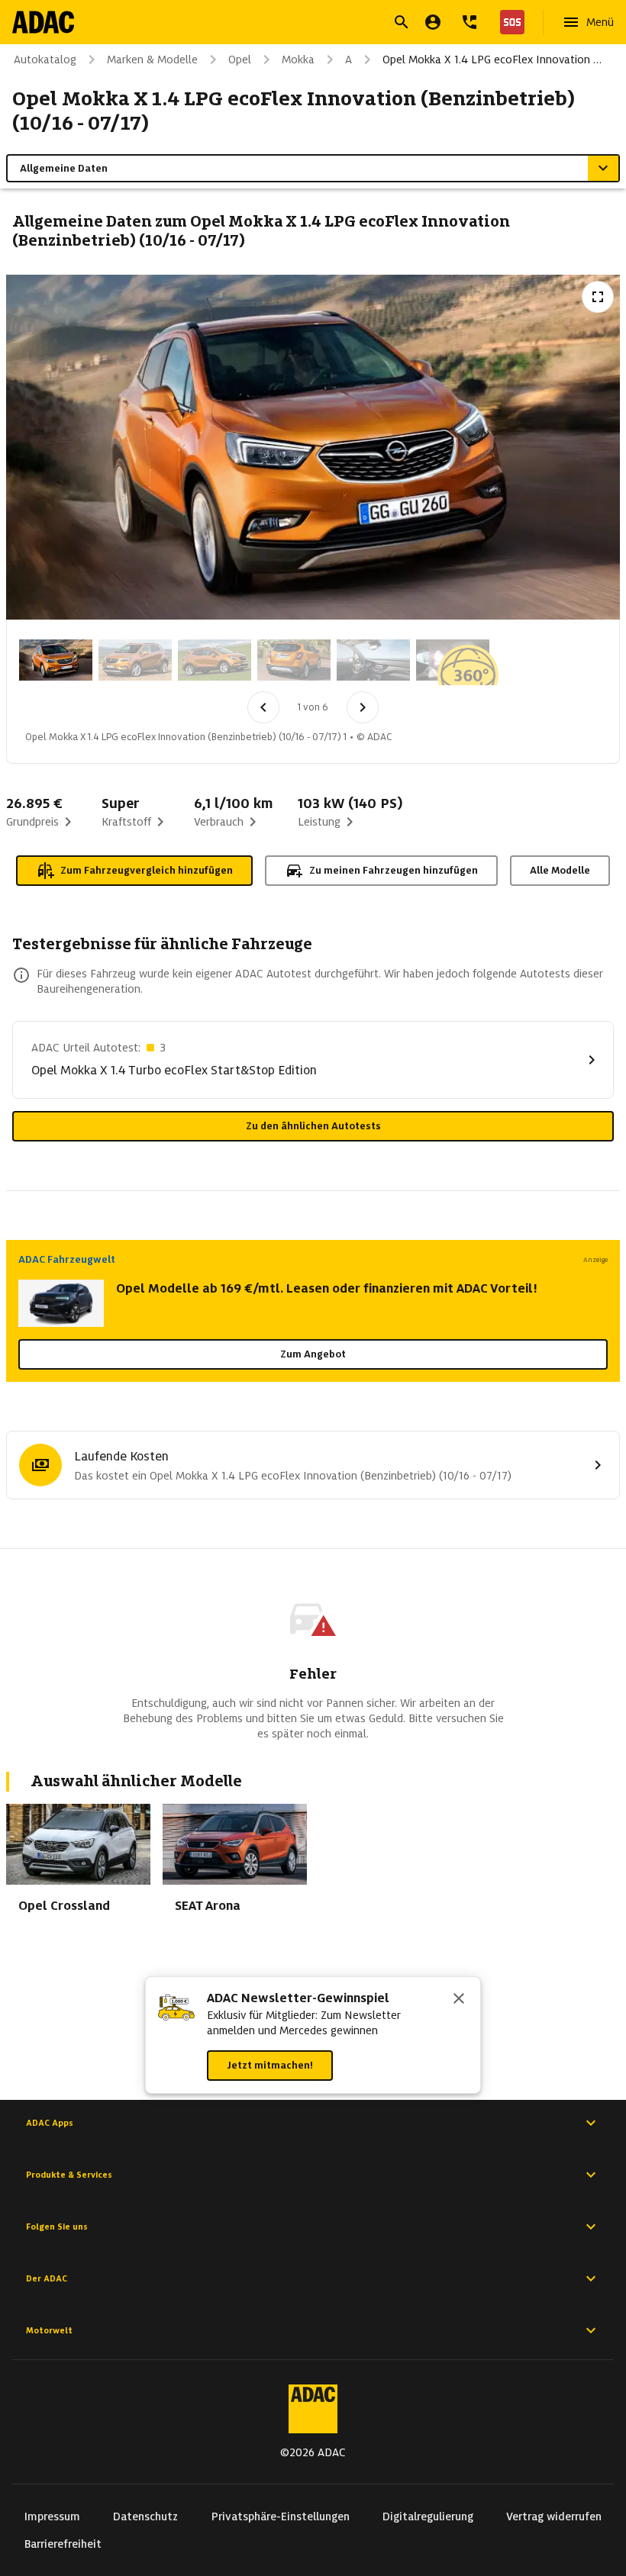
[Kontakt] (469, 22)
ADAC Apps (50, 2123)
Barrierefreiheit (63, 2544)
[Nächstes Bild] (363, 707)
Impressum (52, 2516)
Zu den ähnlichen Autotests (313, 1126)
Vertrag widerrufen (554, 2516)
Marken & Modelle (152, 60)
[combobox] (295, 24)
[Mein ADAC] (433, 22)
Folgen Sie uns (57, 2227)
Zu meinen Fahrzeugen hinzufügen (394, 870)
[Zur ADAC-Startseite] (43, 22)
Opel (240, 60)
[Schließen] (459, 2000)
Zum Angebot (313, 1354)
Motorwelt (49, 2330)
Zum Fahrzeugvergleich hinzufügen (147, 870)
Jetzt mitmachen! (270, 2065)
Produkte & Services (69, 2175)
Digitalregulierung (428, 2516)
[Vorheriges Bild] (263, 707)
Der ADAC (47, 2278)
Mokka (298, 60)
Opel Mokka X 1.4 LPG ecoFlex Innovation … (492, 60)
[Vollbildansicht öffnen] (598, 297)
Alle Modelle (560, 870)
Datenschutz (145, 2516)
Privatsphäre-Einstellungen (281, 2516)
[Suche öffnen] (402, 22)
